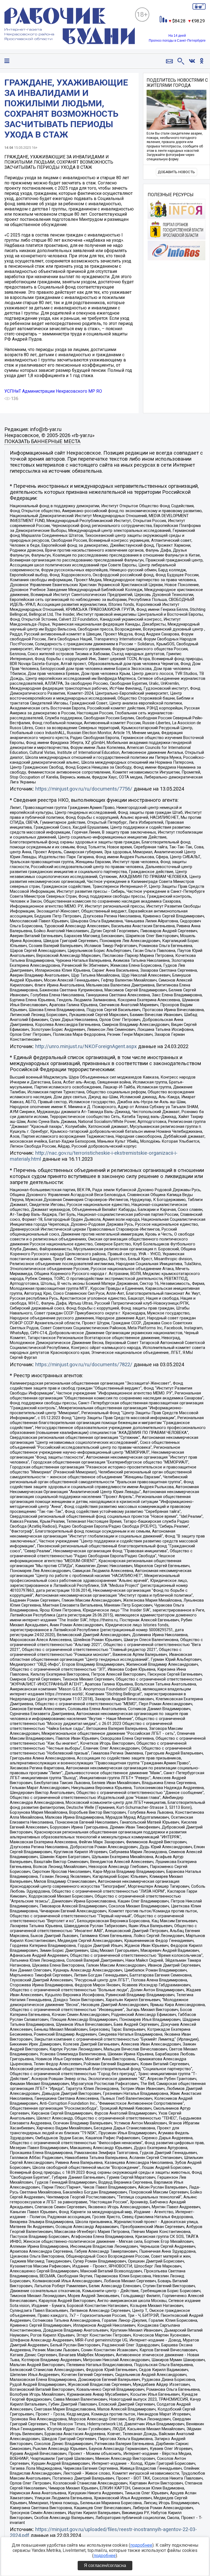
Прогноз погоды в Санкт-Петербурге (177, 41)
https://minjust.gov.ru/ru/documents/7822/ (84, 1365)
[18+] (70, 27)
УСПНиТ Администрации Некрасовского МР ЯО (53, 391)
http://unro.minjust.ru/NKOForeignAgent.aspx (86, 1046)
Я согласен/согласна (105, 2565)
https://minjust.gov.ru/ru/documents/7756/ (84, 789)
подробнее (141, 2545)
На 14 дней (177, 36)
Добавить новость (176, 172)
